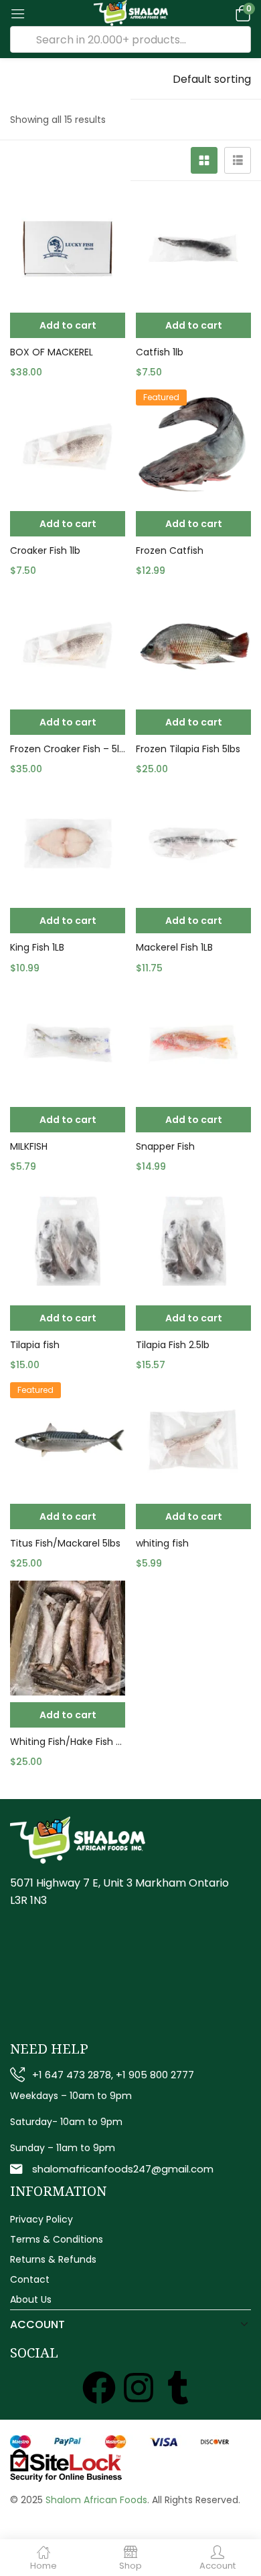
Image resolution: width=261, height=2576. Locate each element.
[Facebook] (99, 2388)
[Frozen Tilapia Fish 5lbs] (193, 645)
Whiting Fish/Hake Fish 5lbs (68, 1742)
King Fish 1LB (37, 947)
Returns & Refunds (53, 2259)
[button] (241, 13)
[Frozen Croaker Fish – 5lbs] (68, 645)
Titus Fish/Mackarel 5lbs (65, 1543)
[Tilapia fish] (68, 1241)
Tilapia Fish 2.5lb (173, 1345)
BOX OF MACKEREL (52, 352)
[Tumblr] (178, 2388)
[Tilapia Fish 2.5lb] (193, 1241)
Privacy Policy (41, 2219)
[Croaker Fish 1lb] (68, 447)
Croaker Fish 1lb (45, 550)
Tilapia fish (35, 1345)
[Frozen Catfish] (193, 447)
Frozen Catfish (170, 550)
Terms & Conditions (57, 2239)
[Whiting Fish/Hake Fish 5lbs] (68, 1638)
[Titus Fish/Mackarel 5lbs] (68, 1440)
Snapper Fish (165, 1146)
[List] (238, 160)
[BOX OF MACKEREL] (68, 249)
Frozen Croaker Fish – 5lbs (68, 749)
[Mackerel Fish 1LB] (193, 844)
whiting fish (162, 1543)
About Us (31, 2299)
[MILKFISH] (68, 1043)
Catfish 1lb (160, 352)
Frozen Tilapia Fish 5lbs (188, 749)
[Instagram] (139, 2388)
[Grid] (204, 160)
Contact (30, 2279)
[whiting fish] (193, 1440)
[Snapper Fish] (193, 1043)
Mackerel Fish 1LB (174, 947)
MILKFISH (29, 1146)
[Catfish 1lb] (193, 249)
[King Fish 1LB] (68, 844)
